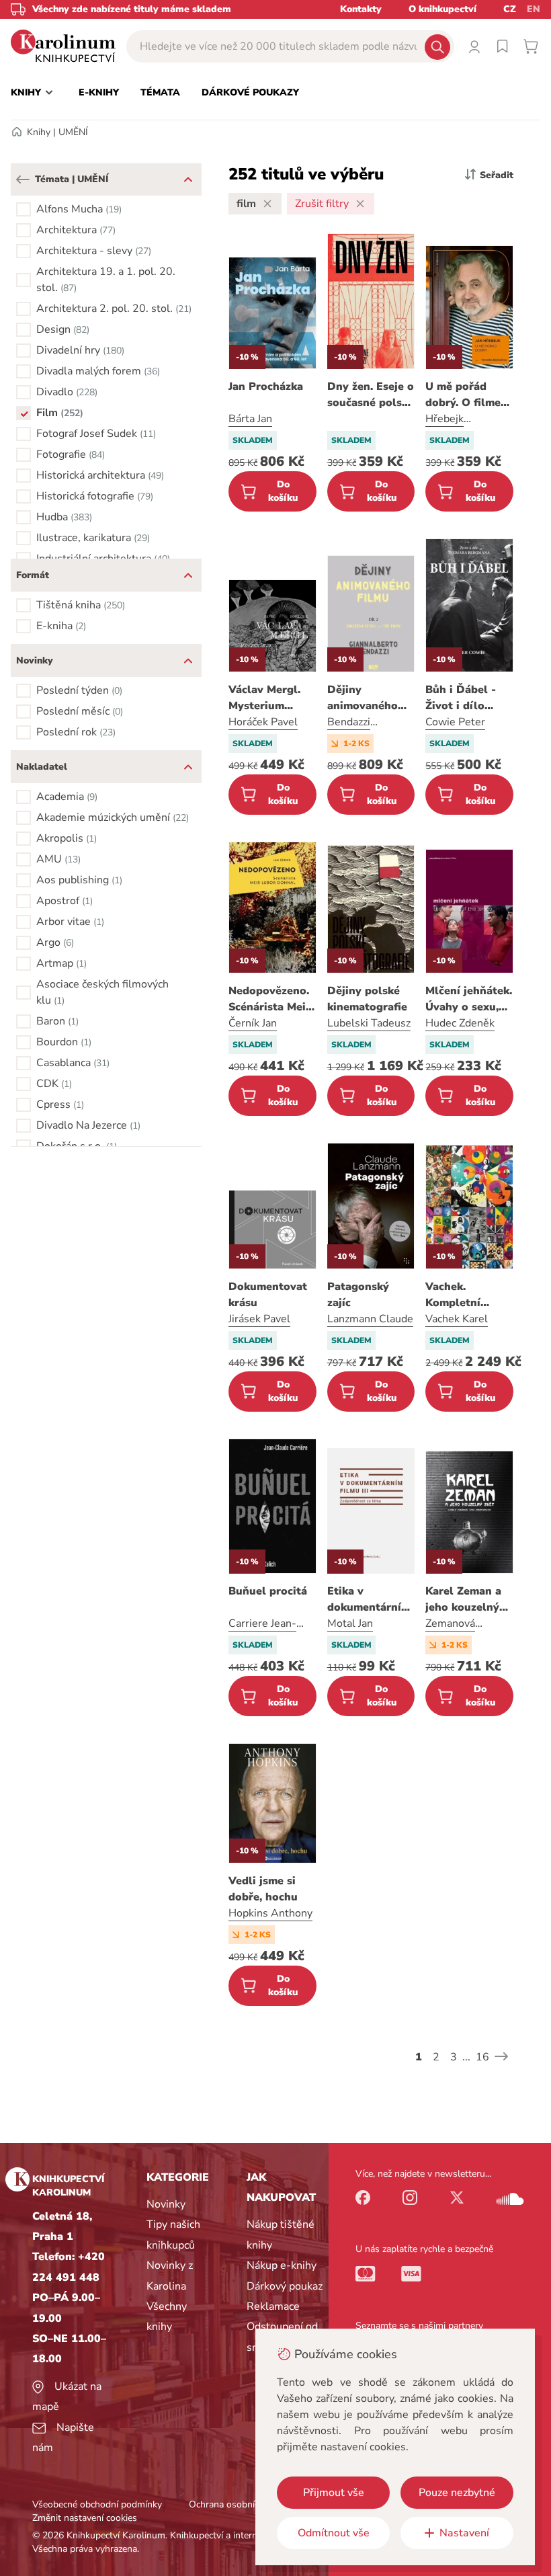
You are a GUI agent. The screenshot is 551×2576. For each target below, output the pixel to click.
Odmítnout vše (334, 2533)
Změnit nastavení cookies (85, 2518)
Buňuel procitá (268, 1591)
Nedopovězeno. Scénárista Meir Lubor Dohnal (269, 999)
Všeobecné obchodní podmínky (97, 2504)
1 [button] (419, 2057)
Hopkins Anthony (270, 1913)
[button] (23, 179)
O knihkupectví (442, 9)
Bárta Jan (250, 419)
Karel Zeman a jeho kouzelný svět (463, 1600)
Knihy (39, 132)
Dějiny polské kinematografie (367, 999)
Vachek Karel (457, 1319)
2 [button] (436, 2057)
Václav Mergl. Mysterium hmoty (264, 698)
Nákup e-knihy (282, 2265)
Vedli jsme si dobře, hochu (263, 1889)
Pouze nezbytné (457, 2493)
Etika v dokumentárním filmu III (369, 1600)
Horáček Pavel (263, 722)
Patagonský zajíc (358, 1295)
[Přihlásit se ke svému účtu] (474, 46)
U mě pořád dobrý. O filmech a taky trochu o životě (469, 395)
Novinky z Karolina (170, 2276)
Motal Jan (350, 1623)
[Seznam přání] (503, 46)
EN (534, 9)
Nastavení (464, 2533)
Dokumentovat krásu (268, 1295)
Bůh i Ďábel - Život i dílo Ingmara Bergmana (461, 698)
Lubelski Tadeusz (369, 1023)
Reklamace (273, 2306)
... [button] (466, 2057)
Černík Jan (253, 1023)
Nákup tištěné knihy (281, 2235)
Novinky (166, 2204)
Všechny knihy (167, 2317)
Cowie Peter (455, 722)
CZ (510, 9)
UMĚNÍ (73, 132)
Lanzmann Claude (370, 1319)
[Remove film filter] (267, 204)
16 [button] (482, 2057)
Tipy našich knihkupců (173, 2235)
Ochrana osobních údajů (239, 2504)
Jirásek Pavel (259, 1319)
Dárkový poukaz (285, 2286)
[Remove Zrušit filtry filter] (360, 204)
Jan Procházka (266, 387)
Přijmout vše (334, 2493)
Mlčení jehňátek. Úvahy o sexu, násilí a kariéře (469, 999)
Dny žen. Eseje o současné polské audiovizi (371, 395)
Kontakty (361, 9)
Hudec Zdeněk (460, 1023)
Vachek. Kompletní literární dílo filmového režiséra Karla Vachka (462, 1295)
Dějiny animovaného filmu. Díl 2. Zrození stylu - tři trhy (366, 698)
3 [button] (454, 2057)
